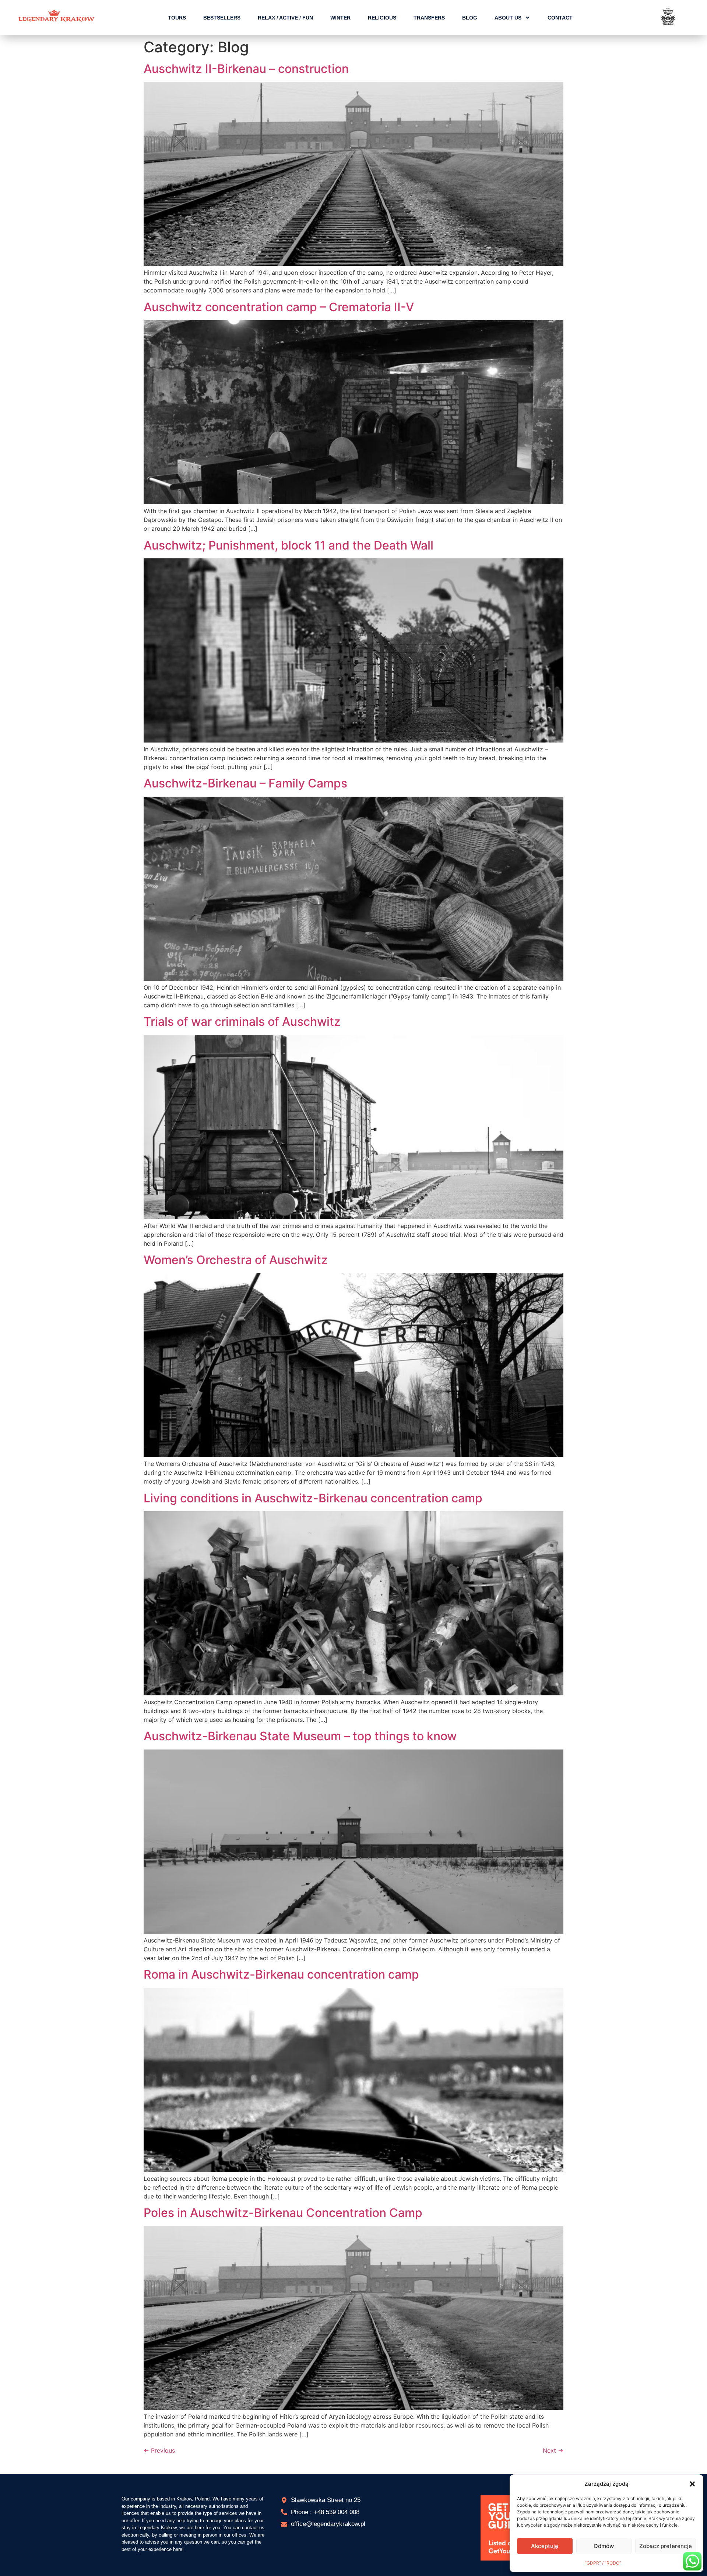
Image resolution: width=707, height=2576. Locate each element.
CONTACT (560, 18)
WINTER (340, 18)
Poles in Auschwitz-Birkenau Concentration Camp (283, 2213)
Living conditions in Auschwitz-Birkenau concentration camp (313, 1498)
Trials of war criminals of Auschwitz (242, 1022)
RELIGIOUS (382, 18)
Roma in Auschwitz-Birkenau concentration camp (281, 1974)
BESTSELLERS (222, 18)
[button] (692, 2484)
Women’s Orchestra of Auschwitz (236, 1260)
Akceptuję (545, 2546)
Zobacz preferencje (666, 2546)
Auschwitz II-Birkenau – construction (246, 69)
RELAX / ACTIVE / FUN (285, 18)
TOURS (177, 18)
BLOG (470, 18)
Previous (159, 2450)
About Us (508, 18)
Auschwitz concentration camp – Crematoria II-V (279, 307)
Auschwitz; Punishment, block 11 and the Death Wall (289, 545)
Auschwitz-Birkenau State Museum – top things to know (300, 1736)
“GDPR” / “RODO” (603, 2563)
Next (553, 2450)
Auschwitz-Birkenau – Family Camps (245, 783)
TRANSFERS (429, 18)
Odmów (604, 2546)
